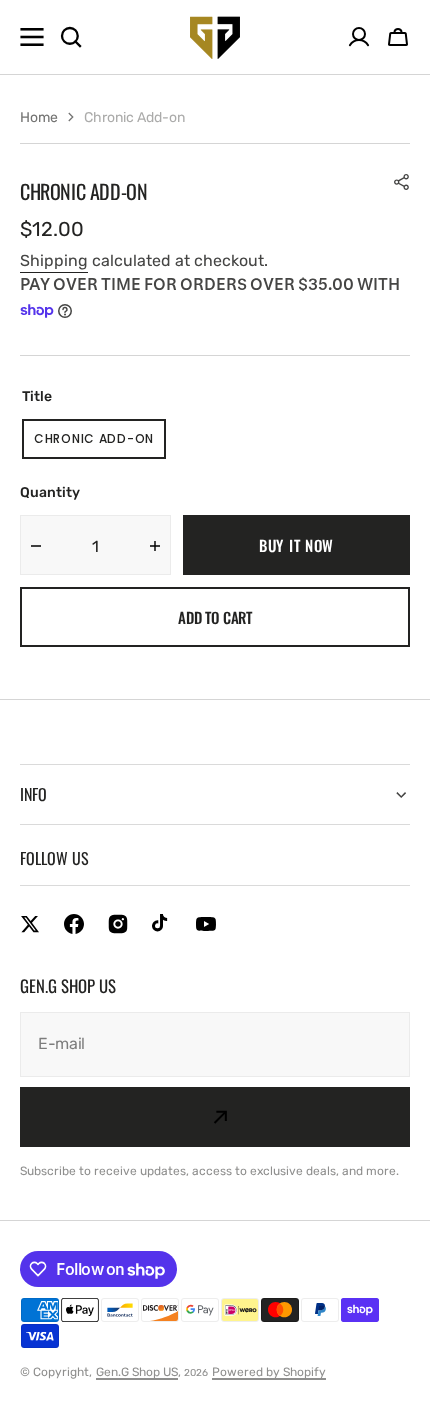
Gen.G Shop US (137, 1372)
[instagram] (118, 924)
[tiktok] (162, 924)
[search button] (71, 37)
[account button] (359, 37)
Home (39, 117)
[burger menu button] (32, 37)
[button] (398, 37)
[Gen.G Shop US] (215, 37)
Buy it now (296, 545)
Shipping (54, 260)
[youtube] (206, 924)
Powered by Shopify (269, 1372)
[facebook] (74, 924)
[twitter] (30, 924)
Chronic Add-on (100, 444)
